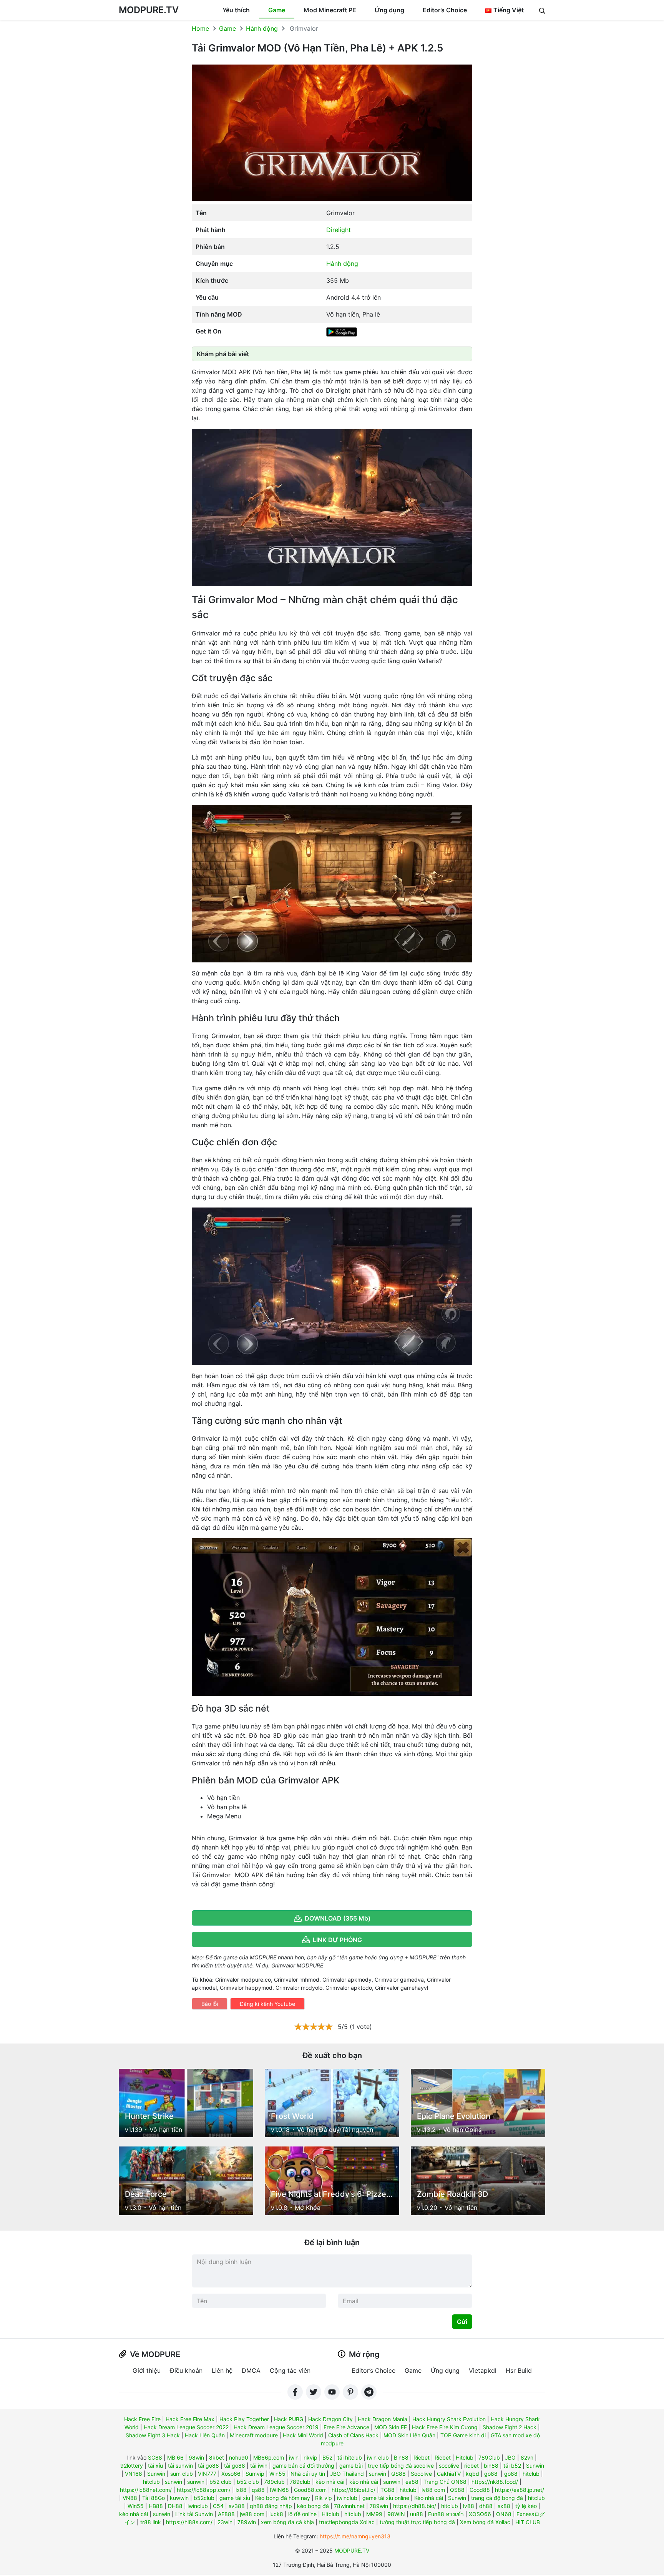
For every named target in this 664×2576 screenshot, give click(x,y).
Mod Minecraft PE (330, 10)
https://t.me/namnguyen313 (355, 2536)
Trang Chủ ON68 (445, 2482)
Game (277, 10)
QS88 (398, 2474)
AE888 (226, 2514)
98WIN (396, 2514)
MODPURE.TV (149, 10)
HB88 (156, 2506)
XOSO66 (480, 2514)
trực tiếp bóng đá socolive (401, 2466)
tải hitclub (350, 2457)
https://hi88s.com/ (189, 2522)
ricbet (471, 2466)
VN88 (130, 2498)
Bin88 (401, 2457)
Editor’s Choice (445, 10)
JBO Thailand (347, 2474)
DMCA (251, 2370)
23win (225, 2522)
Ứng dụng (389, 10)
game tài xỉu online (386, 2498)
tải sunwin (180, 2466)
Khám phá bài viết (223, 354)
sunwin (378, 2474)
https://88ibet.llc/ (354, 2490)
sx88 (504, 2506)
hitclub (531, 2474)
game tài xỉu (235, 2498)
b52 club (221, 2482)
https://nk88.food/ (495, 2482)
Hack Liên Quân (205, 2435)
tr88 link (151, 2522)
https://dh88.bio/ (415, 2506)
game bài (351, 2466)
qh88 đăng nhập (271, 2506)
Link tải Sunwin (194, 2514)
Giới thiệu (147, 2370)
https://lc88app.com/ (204, 2490)
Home (200, 28)
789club (274, 2482)
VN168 (134, 2474)
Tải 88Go (154, 2498)
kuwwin (179, 2498)
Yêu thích (236, 10)
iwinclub (347, 2498)
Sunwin (535, 2466)
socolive (449, 2466)
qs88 (258, 2490)
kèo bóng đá (313, 2506)
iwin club (378, 2457)
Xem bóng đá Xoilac (485, 2522)
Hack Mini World (303, 2435)
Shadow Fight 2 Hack (510, 2427)
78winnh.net (349, 2506)
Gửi (462, 2322)
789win (379, 2506)
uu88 (417, 2514)
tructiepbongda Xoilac (347, 2522)
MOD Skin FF (391, 2427)
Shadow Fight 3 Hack (153, 2435)
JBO (510, 2457)
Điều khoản (186, 2370)
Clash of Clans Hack (353, 2435)
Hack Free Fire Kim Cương (445, 2427)
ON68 (504, 2514)
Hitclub (465, 2457)
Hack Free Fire (142, 2419)
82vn (527, 2457)
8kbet (217, 2457)
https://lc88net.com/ (146, 2490)
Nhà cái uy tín (308, 2474)
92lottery (132, 2466)
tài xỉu (155, 2466)
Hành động (262, 28)
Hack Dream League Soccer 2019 (276, 2427)
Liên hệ (222, 2370)
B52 (327, 2457)
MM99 (374, 2514)
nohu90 (239, 2457)
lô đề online (302, 2514)
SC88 (155, 2457)
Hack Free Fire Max (190, 2419)
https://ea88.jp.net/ (520, 2490)
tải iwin (259, 2466)
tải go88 (208, 2466)
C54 (218, 2506)
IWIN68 (279, 2490)
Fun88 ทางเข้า (446, 2514)
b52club (204, 2498)
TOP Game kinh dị (463, 2435)
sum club (182, 2474)
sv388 (237, 2506)
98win (196, 2457)
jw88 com (252, 2514)
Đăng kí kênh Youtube (267, 2004)
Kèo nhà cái (429, 2498)
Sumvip (255, 2474)
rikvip (310, 2457)
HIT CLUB (528, 2522)
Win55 (277, 2474)
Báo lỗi (210, 2004)
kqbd (472, 2474)
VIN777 (207, 2474)
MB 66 (175, 2457)
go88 (491, 2474)
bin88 (491, 2466)
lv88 (469, 2506)
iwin (294, 2457)
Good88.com (310, 2490)
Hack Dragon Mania (383, 2419)
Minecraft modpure (254, 2435)
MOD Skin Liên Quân (409, 2435)
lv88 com (433, 2490)
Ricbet (422, 2457)
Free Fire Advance (346, 2427)
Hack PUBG (289, 2419)
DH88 (175, 2506)
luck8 (276, 2514)
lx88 (241, 2490)
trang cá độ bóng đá (497, 2498)
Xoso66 (231, 2474)
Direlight (339, 230)
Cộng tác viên (290, 2370)
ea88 (412, 2482)
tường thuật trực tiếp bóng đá (417, 2522)
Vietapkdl (483, 2370)
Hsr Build (519, 2370)
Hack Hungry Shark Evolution (449, 2419)
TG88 (388, 2490)
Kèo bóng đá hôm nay (283, 2498)
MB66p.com (269, 2457)
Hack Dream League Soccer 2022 (186, 2427)
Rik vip (324, 2498)
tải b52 (512, 2466)
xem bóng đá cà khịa (287, 2522)
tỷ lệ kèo (526, 2506)
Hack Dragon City (330, 2419)
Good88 (480, 2490)
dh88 (486, 2506)
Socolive (421, 2474)
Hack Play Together (244, 2419)
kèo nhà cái (330, 2482)
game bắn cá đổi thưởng (303, 2466)
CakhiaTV (449, 2474)
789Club (489, 2457)
